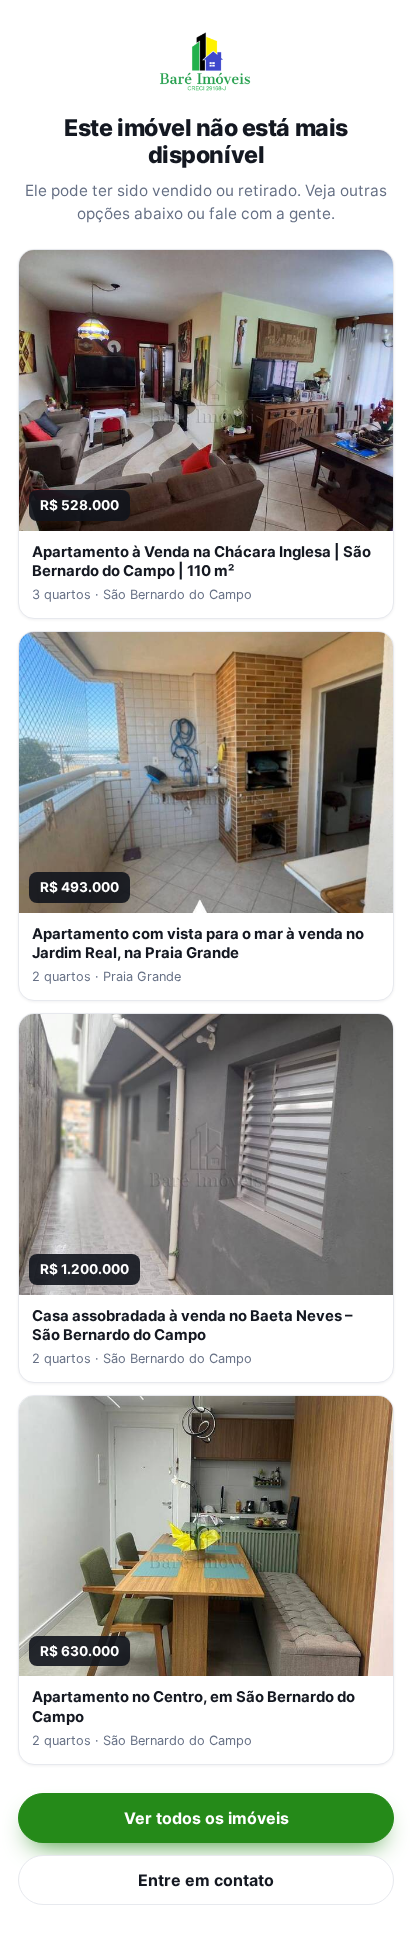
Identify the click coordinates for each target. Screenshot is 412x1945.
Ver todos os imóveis (206, 1818)
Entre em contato (206, 1880)
